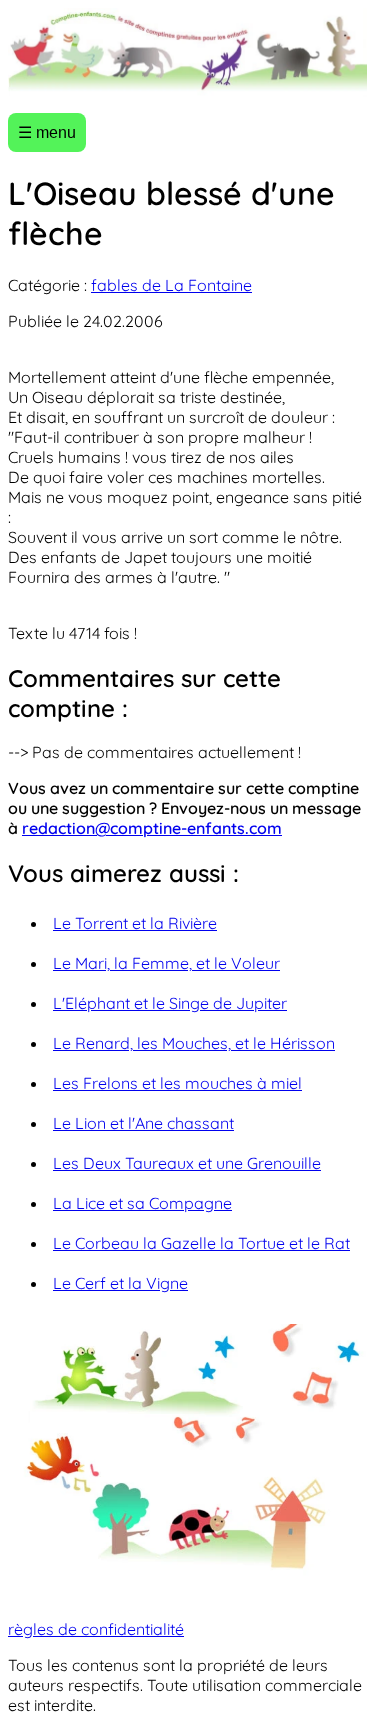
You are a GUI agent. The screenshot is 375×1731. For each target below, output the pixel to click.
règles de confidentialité (96, 1629)
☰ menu (47, 132)
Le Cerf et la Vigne (120, 1283)
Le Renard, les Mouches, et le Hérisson (194, 1043)
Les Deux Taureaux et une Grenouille (187, 1163)
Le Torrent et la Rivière (135, 923)
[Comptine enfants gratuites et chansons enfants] (187, 52)
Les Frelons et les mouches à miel (177, 1083)
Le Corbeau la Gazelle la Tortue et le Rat (201, 1243)
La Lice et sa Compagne (142, 1203)
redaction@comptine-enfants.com (152, 828)
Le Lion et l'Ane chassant (143, 1123)
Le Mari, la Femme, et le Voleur (166, 963)
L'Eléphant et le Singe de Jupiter (170, 1003)
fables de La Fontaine (171, 285)
